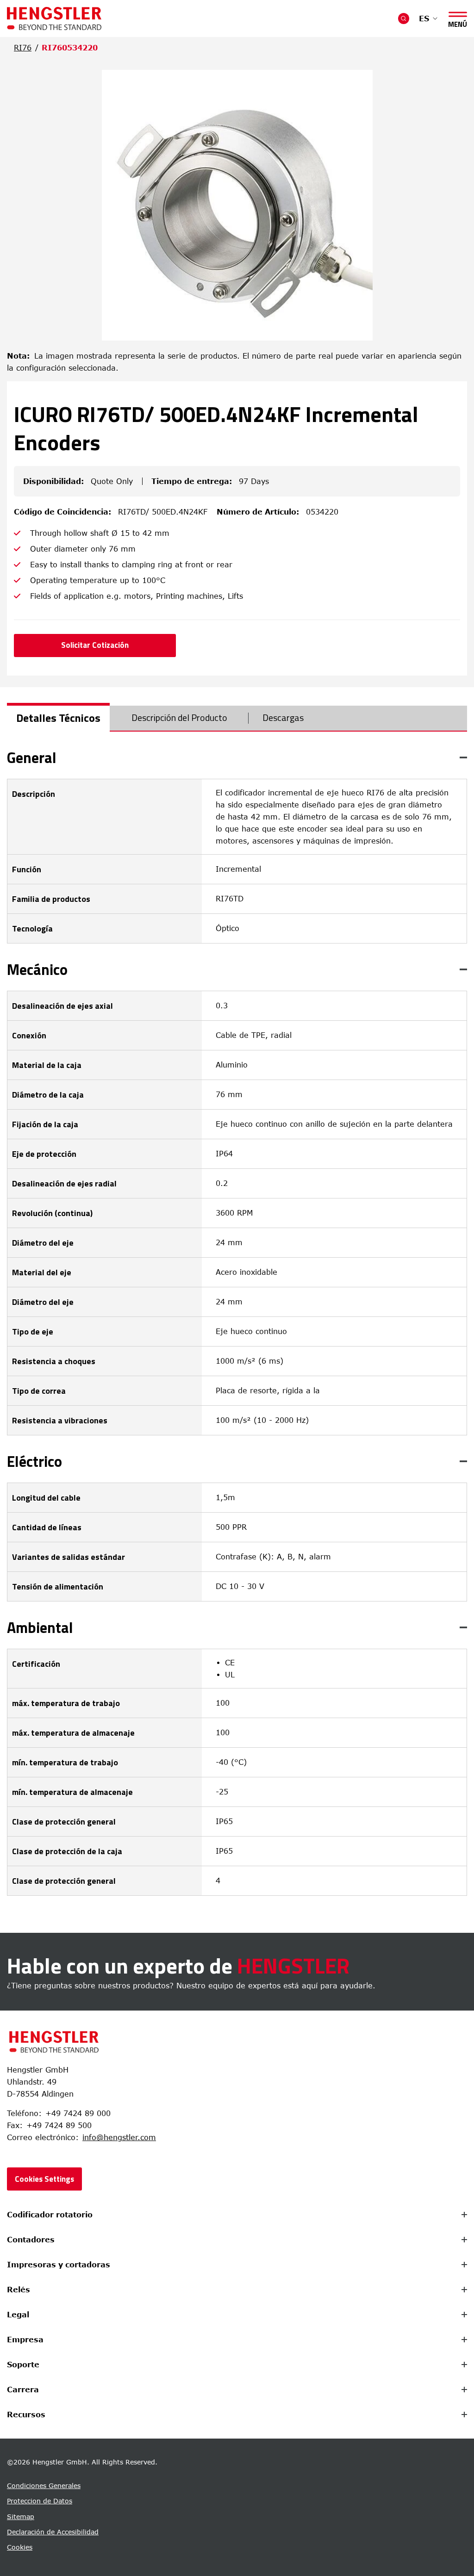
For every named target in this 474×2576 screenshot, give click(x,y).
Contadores (31, 2240)
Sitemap (21, 2517)
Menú (458, 22)
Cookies (20, 2547)
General (32, 757)
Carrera (23, 2390)
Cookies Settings (44, 2179)
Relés (19, 2290)
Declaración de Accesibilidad (53, 2532)
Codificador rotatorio (50, 2215)
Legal (18, 2315)
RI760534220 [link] (70, 48)
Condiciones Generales (44, 2486)
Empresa (25, 2340)
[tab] (58, 718)
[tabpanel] (237, 1323)
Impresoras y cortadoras (59, 2265)
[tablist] (237, 719)
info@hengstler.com (119, 2137)
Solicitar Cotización (95, 645)
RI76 (23, 48)
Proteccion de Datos (40, 2501)
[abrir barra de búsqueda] (404, 19)
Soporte (23, 2365)
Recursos (26, 2415)
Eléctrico (34, 1461)
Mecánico (37, 969)
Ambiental (40, 1627)
